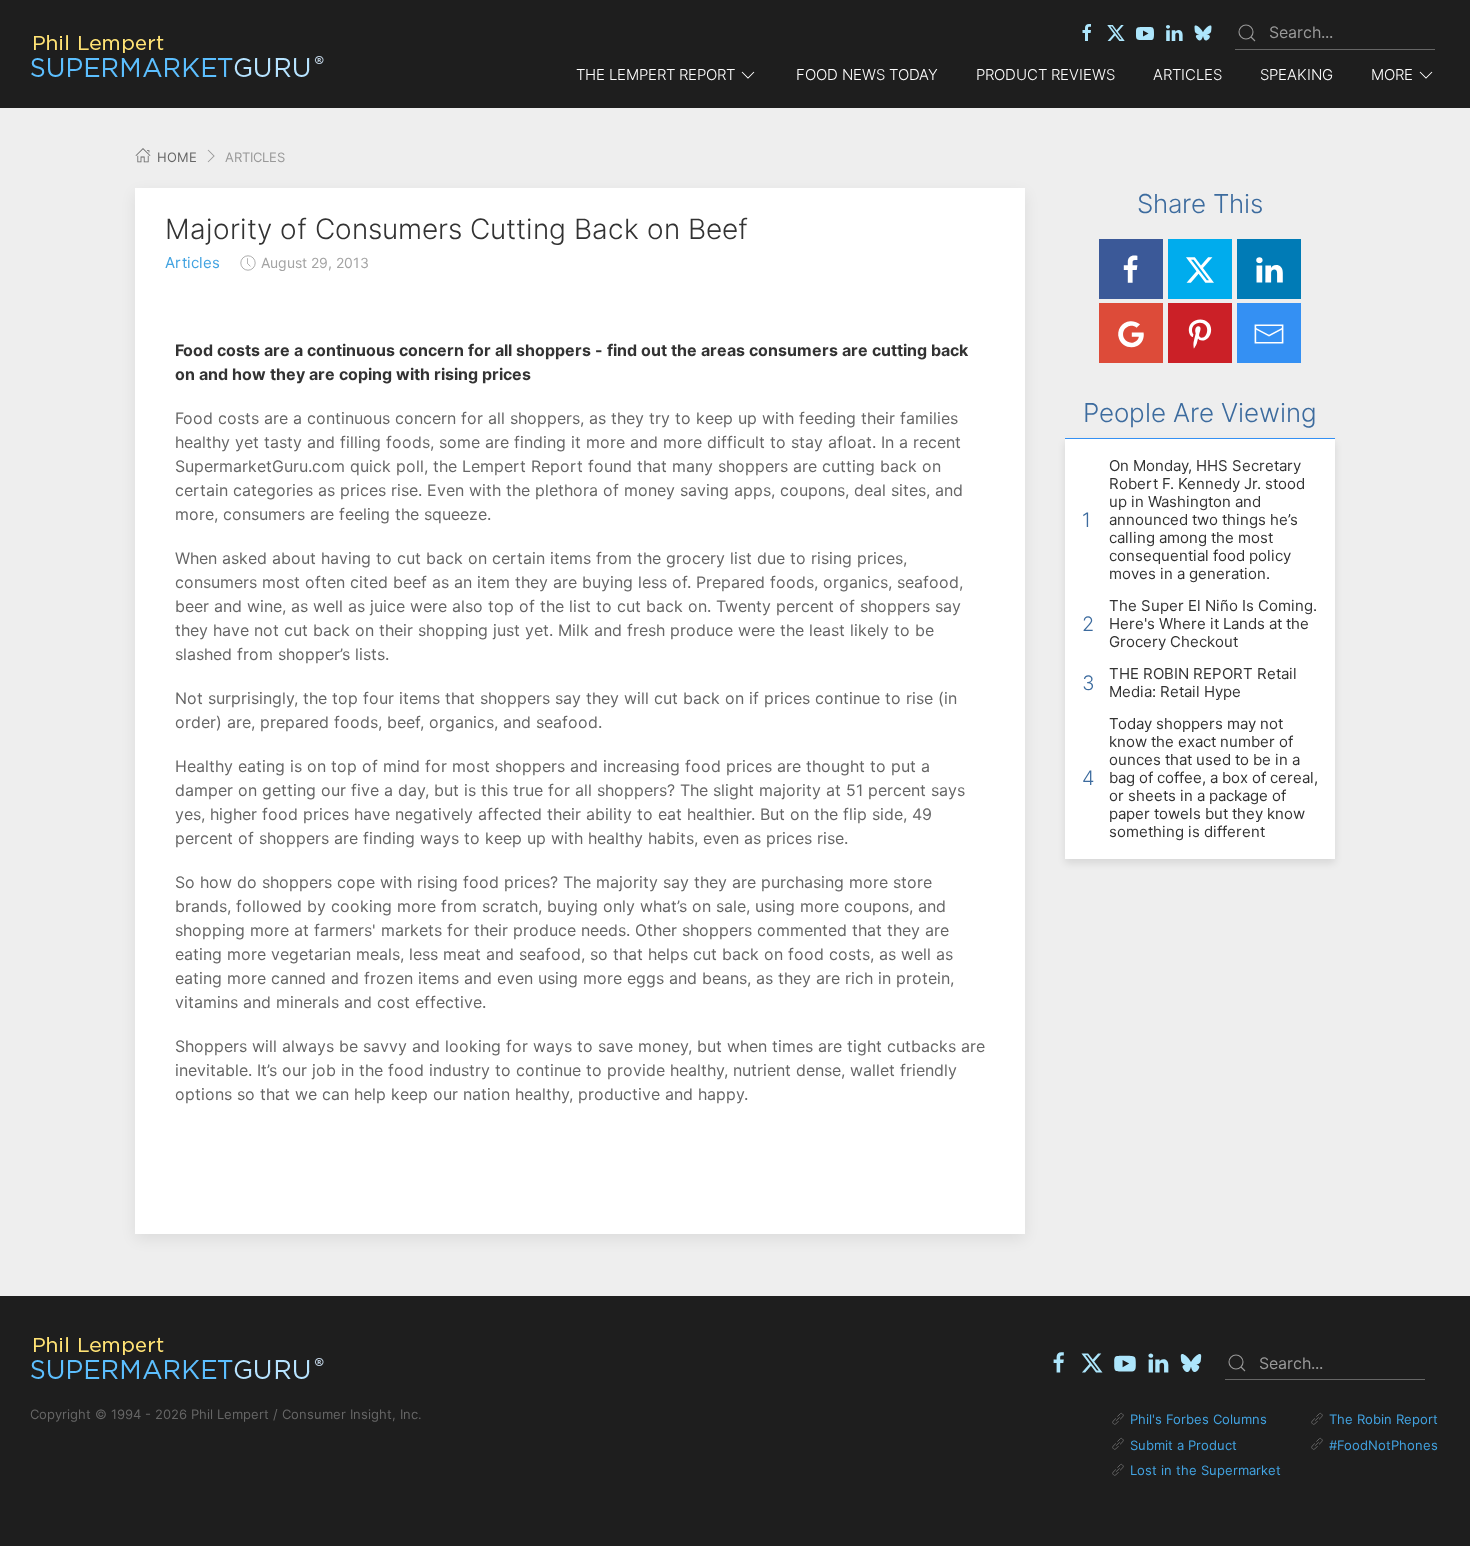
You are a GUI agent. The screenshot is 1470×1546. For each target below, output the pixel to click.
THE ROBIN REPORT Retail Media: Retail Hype (1203, 682)
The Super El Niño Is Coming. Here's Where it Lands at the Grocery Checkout (1213, 623)
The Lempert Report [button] (655, 74)
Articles (1187, 74)
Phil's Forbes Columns (1198, 1419)
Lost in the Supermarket (1205, 1470)
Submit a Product (1183, 1445)
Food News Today (867, 74)
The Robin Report (1383, 1419)
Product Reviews (1045, 74)
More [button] (1392, 74)
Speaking (1296, 74)
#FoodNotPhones (1383, 1445)
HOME (175, 157)
